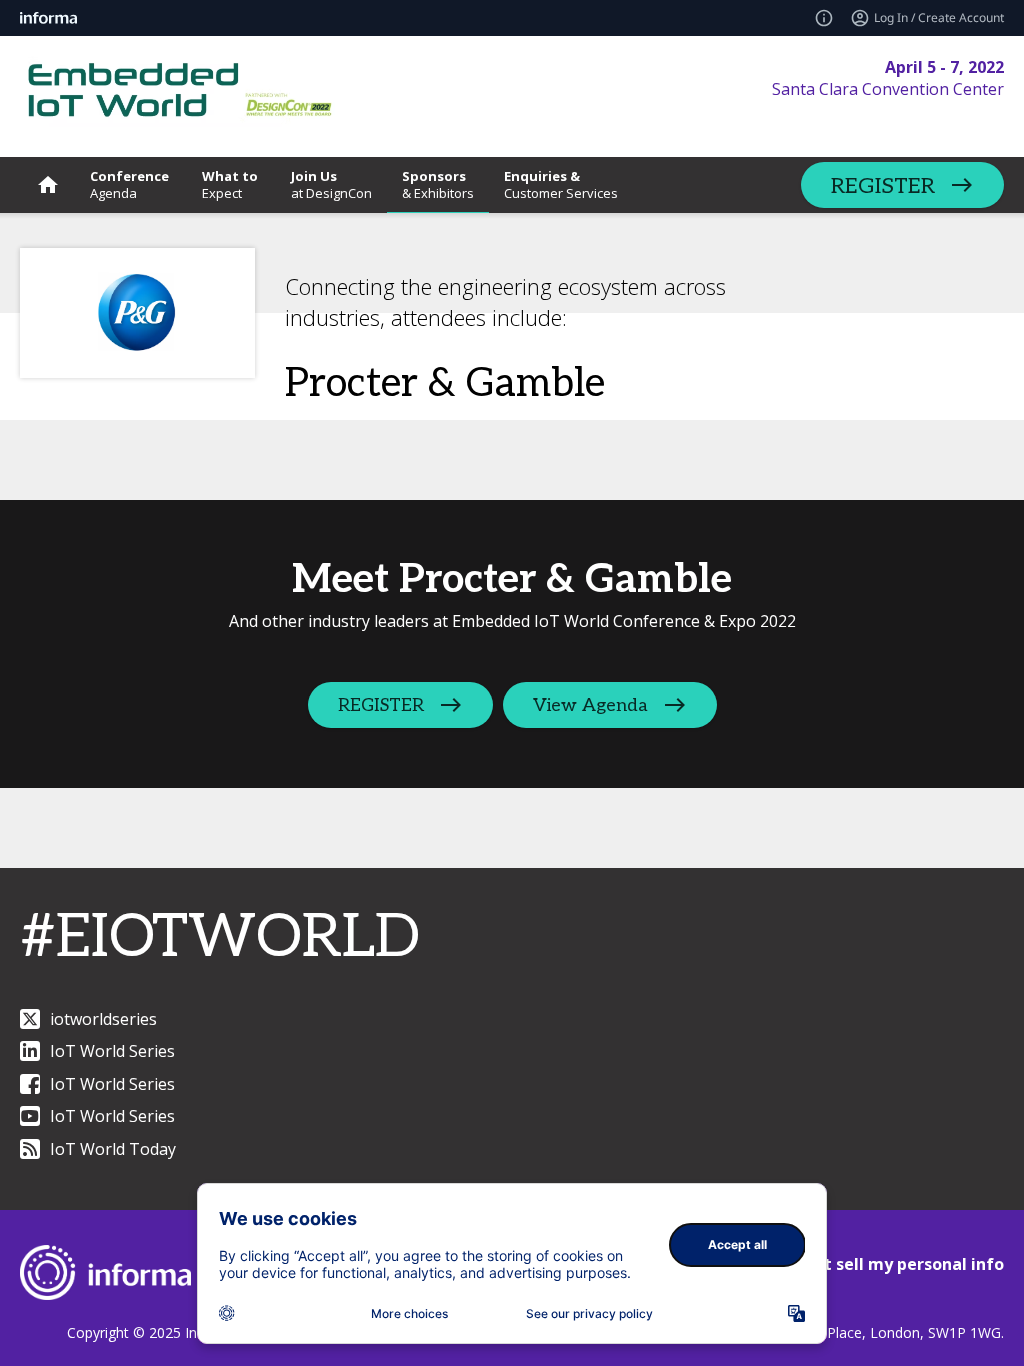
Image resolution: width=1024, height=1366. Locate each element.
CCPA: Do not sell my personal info (866, 1264)
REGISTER (883, 186)
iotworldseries (103, 1019)
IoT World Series (112, 1051)
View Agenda (590, 705)
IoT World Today (113, 1149)
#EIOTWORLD (220, 938)
